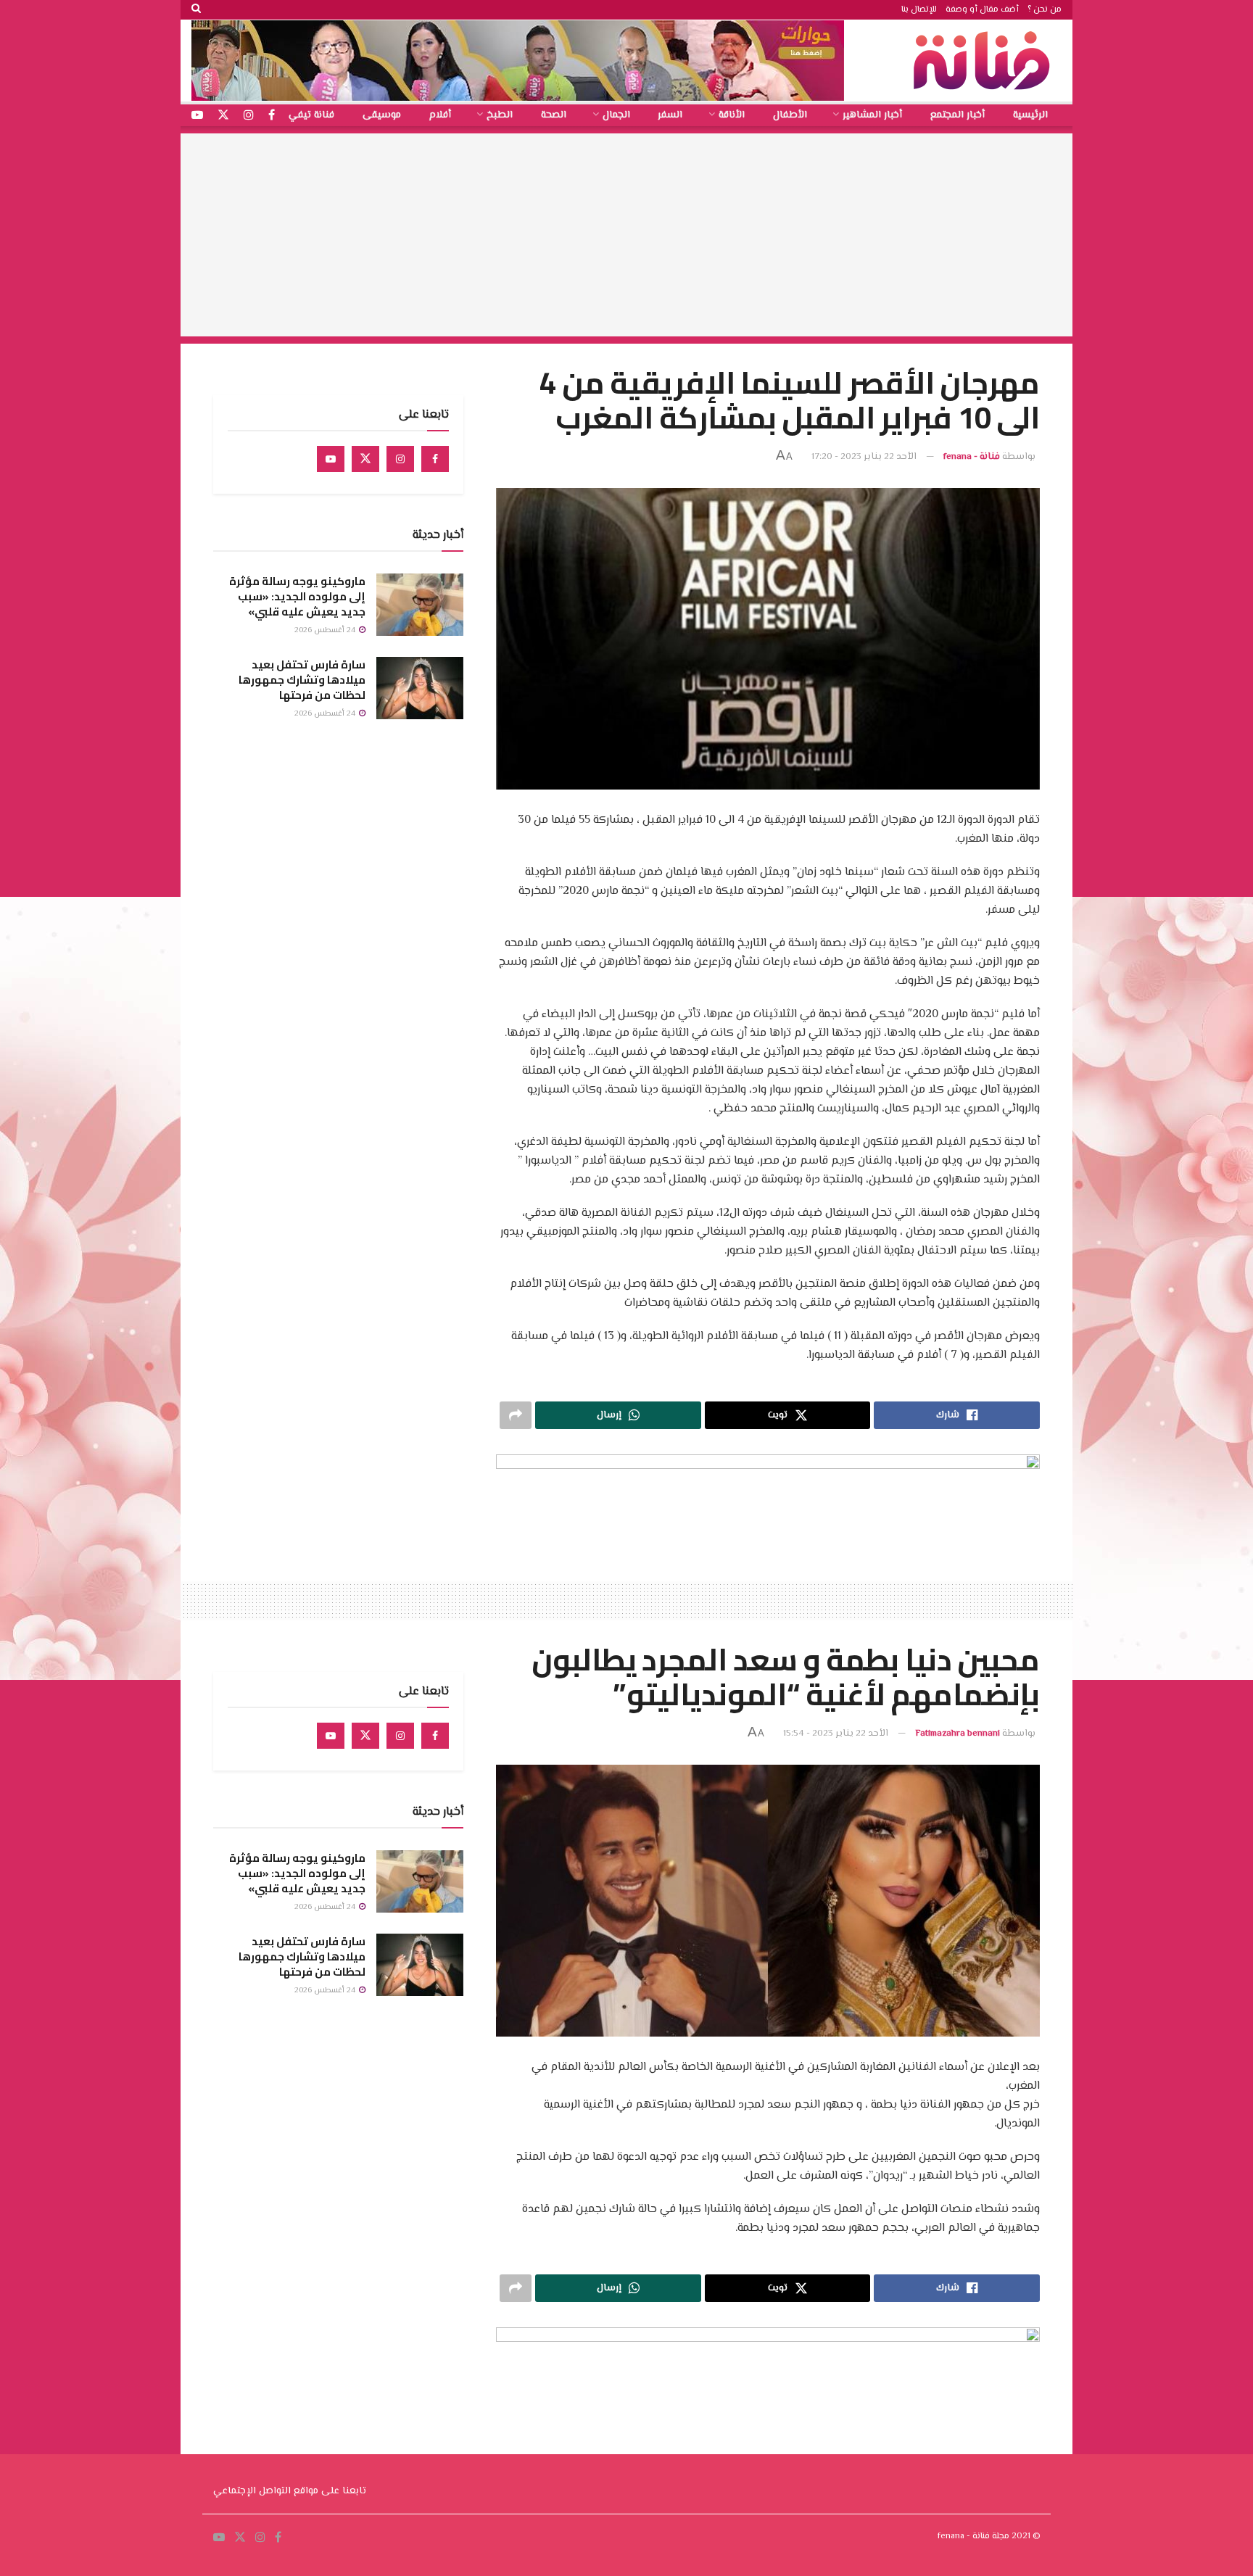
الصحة (554, 115)
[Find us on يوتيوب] (197, 116)
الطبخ (500, 115)
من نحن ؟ (1045, 10)
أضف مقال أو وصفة (982, 10)
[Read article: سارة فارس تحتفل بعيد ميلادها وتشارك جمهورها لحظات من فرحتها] (420, 688)
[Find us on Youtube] (331, 459)
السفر (670, 115)
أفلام (440, 115)
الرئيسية (1030, 115)
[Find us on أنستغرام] (249, 116)
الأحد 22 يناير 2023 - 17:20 (864, 457)
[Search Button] (196, 10)
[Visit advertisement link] (518, 61)
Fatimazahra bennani (958, 1734)
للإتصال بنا (919, 10)
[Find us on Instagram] (400, 459)
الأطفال (790, 115)
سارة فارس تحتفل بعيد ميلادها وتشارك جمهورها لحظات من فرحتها (302, 680)
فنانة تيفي (311, 115)
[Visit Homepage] (985, 61)
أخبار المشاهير (872, 115)
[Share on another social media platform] (516, 1415)
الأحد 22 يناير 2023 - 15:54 (836, 1734)
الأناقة (732, 115)
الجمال (616, 115)
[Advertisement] (626, 235)
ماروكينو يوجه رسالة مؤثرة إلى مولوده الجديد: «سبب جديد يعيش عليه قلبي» (297, 596)
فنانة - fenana (972, 457)
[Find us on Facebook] (435, 459)
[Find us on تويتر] (223, 116)
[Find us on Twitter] (365, 459)
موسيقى (382, 115)
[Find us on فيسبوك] (272, 116)
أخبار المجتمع (958, 115)
